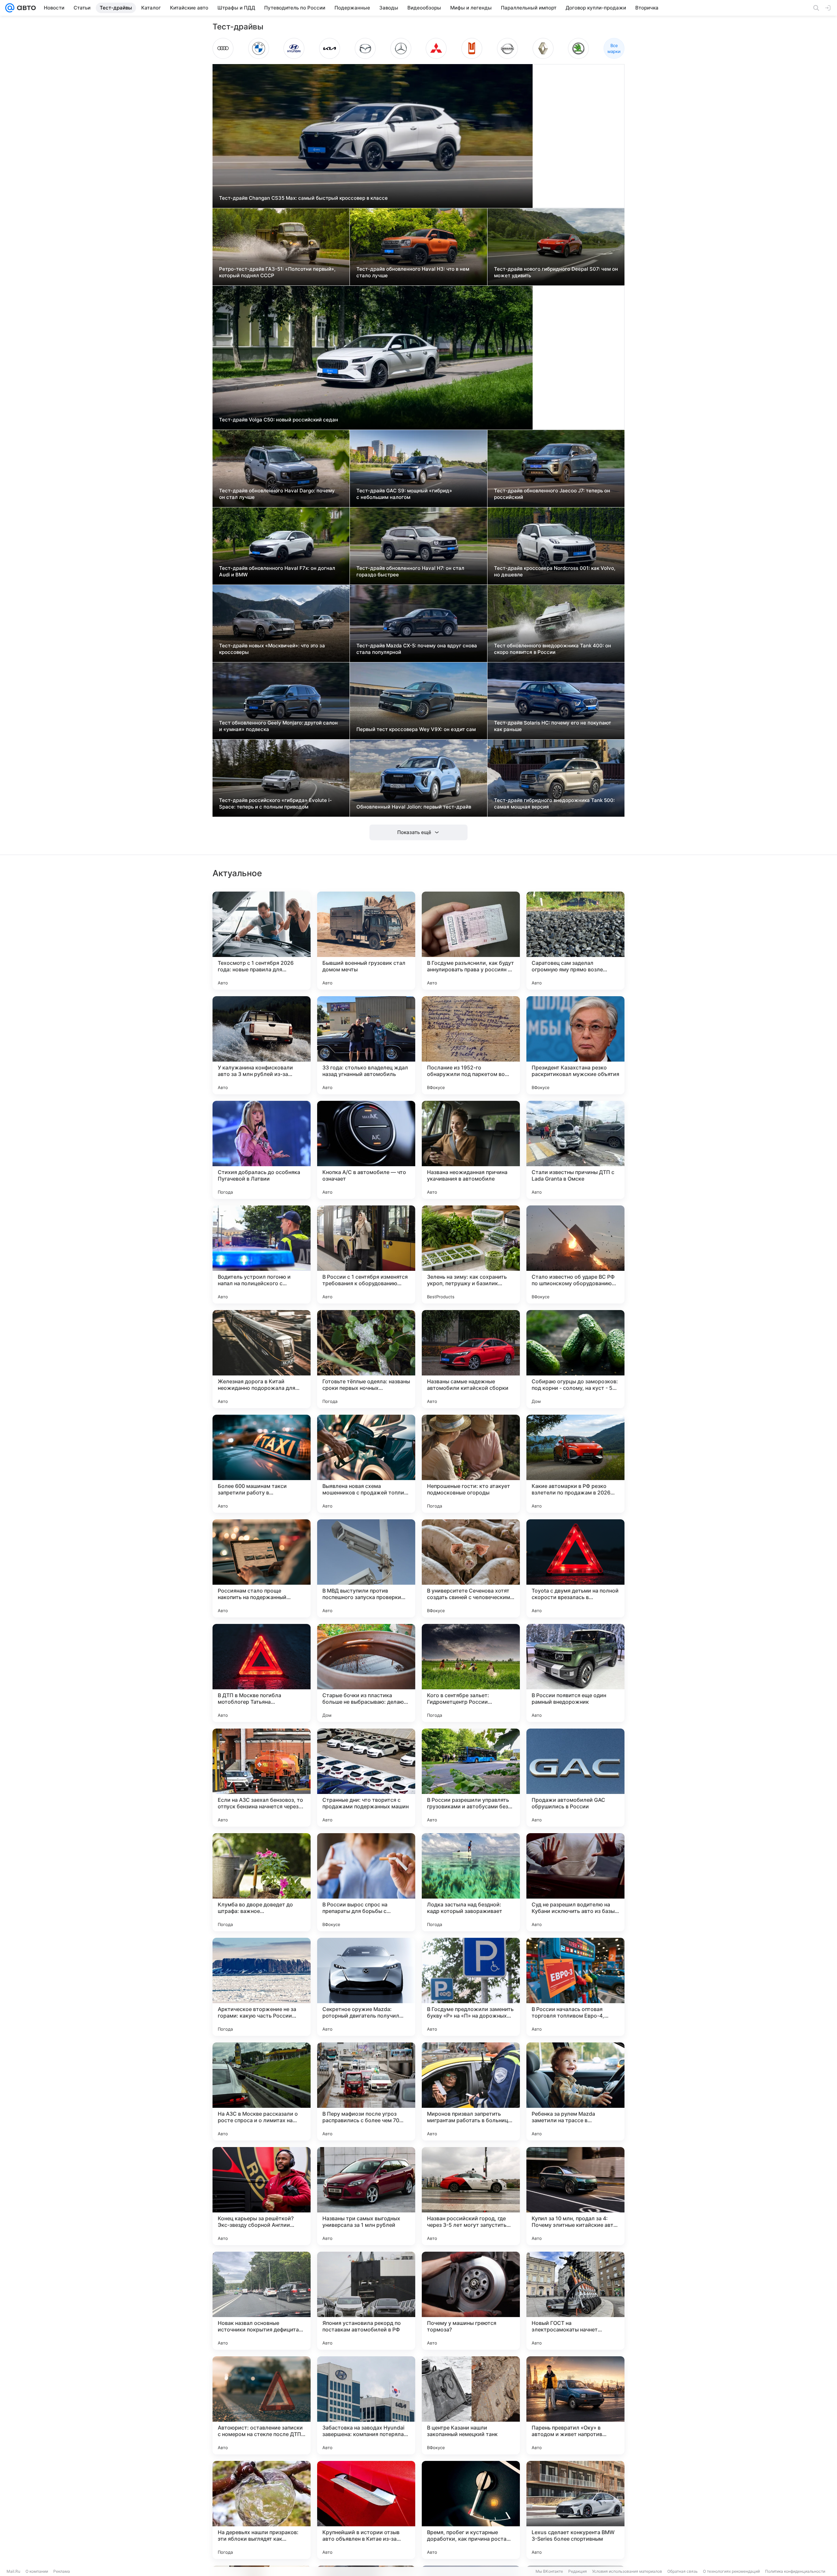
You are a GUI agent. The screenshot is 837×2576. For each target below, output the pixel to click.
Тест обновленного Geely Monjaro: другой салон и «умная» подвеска (278, 726)
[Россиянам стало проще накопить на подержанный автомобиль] (262, 1568)
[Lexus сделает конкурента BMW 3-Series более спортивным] (575, 2510)
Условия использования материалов (627, 2571)
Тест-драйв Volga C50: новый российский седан (279, 420)
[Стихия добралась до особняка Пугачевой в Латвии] (262, 1150)
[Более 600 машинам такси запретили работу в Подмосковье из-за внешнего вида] (262, 1464)
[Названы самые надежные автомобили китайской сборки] (471, 1359)
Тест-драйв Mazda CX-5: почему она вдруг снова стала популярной (417, 649)
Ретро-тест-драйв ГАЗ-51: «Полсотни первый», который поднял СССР (277, 272)
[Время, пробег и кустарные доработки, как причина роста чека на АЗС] (471, 2510)
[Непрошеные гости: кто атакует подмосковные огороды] (471, 1464)
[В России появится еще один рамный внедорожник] (575, 1673)
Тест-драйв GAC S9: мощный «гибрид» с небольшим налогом (404, 494)
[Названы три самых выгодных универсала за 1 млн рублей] (366, 2196)
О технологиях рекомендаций (731, 2571)
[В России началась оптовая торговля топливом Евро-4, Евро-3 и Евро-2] (575, 1987)
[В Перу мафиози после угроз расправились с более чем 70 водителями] (366, 2091)
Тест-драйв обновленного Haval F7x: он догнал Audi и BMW (277, 571)
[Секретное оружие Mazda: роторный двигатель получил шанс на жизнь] (366, 1987)
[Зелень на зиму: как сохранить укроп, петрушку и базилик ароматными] (471, 1254)
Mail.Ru (13, 2571)
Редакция (578, 2571)
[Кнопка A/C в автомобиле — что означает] (366, 1150)
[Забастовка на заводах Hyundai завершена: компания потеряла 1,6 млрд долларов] (366, 2405)
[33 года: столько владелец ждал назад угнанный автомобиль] (366, 1045)
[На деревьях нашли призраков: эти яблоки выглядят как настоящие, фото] (262, 2510)
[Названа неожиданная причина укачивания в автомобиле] (471, 1150)
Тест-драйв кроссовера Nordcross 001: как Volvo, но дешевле (555, 571)
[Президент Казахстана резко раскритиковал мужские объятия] (575, 1045)
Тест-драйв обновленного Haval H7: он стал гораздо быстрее (410, 571)
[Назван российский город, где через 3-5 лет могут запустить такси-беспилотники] (471, 2196)
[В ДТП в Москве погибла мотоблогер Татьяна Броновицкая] (262, 1673)
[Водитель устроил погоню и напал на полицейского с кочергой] (262, 1254)
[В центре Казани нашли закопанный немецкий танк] (471, 2405)
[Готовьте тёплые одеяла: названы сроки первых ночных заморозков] (366, 1359)
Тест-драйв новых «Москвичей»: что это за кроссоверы (272, 649)
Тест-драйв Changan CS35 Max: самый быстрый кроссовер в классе (303, 198)
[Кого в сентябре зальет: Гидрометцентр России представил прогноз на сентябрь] (471, 1673)
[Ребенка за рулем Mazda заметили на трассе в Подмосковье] (575, 2091)
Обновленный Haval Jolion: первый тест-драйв (414, 807)
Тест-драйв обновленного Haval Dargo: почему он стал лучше (277, 494)
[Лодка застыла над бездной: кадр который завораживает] (471, 1882)
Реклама (62, 2571)
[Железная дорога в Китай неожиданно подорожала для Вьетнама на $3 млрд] (262, 1359)
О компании (37, 2571)
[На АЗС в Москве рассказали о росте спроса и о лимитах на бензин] (262, 2091)
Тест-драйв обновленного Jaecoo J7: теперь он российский (552, 494)
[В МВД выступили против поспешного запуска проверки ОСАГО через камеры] (366, 1568)
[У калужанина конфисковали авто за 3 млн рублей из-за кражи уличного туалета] (262, 1045)
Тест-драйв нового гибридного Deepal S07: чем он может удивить (556, 272)
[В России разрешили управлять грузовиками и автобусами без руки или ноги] (471, 1778)
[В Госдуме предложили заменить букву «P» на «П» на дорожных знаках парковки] (471, 1987)
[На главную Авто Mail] (25, 8)
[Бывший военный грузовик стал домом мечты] (366, 941)
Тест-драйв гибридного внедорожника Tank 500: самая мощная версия (554, 803)
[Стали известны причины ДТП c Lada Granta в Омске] (575, 1150)
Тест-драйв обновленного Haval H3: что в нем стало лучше (413, 272)
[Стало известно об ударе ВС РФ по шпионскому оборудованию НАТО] (575, 1254)
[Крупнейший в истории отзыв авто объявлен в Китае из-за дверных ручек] (366, 2510)
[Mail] (10, 8)
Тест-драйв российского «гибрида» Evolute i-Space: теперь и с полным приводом (275, 803)
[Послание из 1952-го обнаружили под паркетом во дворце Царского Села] (471, 1045)
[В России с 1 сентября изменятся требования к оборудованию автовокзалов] (366, 1254)
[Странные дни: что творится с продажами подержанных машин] (366, 1778)
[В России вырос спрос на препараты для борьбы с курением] (366, 1882)
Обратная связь (683, 2571)
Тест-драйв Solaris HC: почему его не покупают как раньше (553, 726)
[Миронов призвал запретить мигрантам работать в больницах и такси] (471, 2091)
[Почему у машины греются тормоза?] (471, 2301)
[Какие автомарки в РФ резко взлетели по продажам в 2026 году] (575, 1464)
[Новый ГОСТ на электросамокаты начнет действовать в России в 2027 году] (575, 2301)
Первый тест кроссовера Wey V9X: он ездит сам (416, 729)
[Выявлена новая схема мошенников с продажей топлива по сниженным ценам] (366, 1464)
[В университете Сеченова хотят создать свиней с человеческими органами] (471, 1568)
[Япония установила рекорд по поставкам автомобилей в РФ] (366, 2301)
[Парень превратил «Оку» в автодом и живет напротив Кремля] (575, 2405)
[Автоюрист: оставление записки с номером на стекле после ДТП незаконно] (262, 2405)
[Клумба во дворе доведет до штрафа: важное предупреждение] (262, 1882)
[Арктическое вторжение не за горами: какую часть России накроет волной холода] (262, 1987)
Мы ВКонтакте (549, 2571)
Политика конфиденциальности (795, 2571)
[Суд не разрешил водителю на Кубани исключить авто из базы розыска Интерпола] (575, 1882)
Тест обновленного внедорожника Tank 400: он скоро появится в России (553, 649)
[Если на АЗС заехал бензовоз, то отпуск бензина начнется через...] (262, 1778)
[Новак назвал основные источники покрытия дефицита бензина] (262, 2301)
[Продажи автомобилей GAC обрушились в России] (575, 1778)
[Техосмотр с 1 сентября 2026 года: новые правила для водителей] (262, 941)
